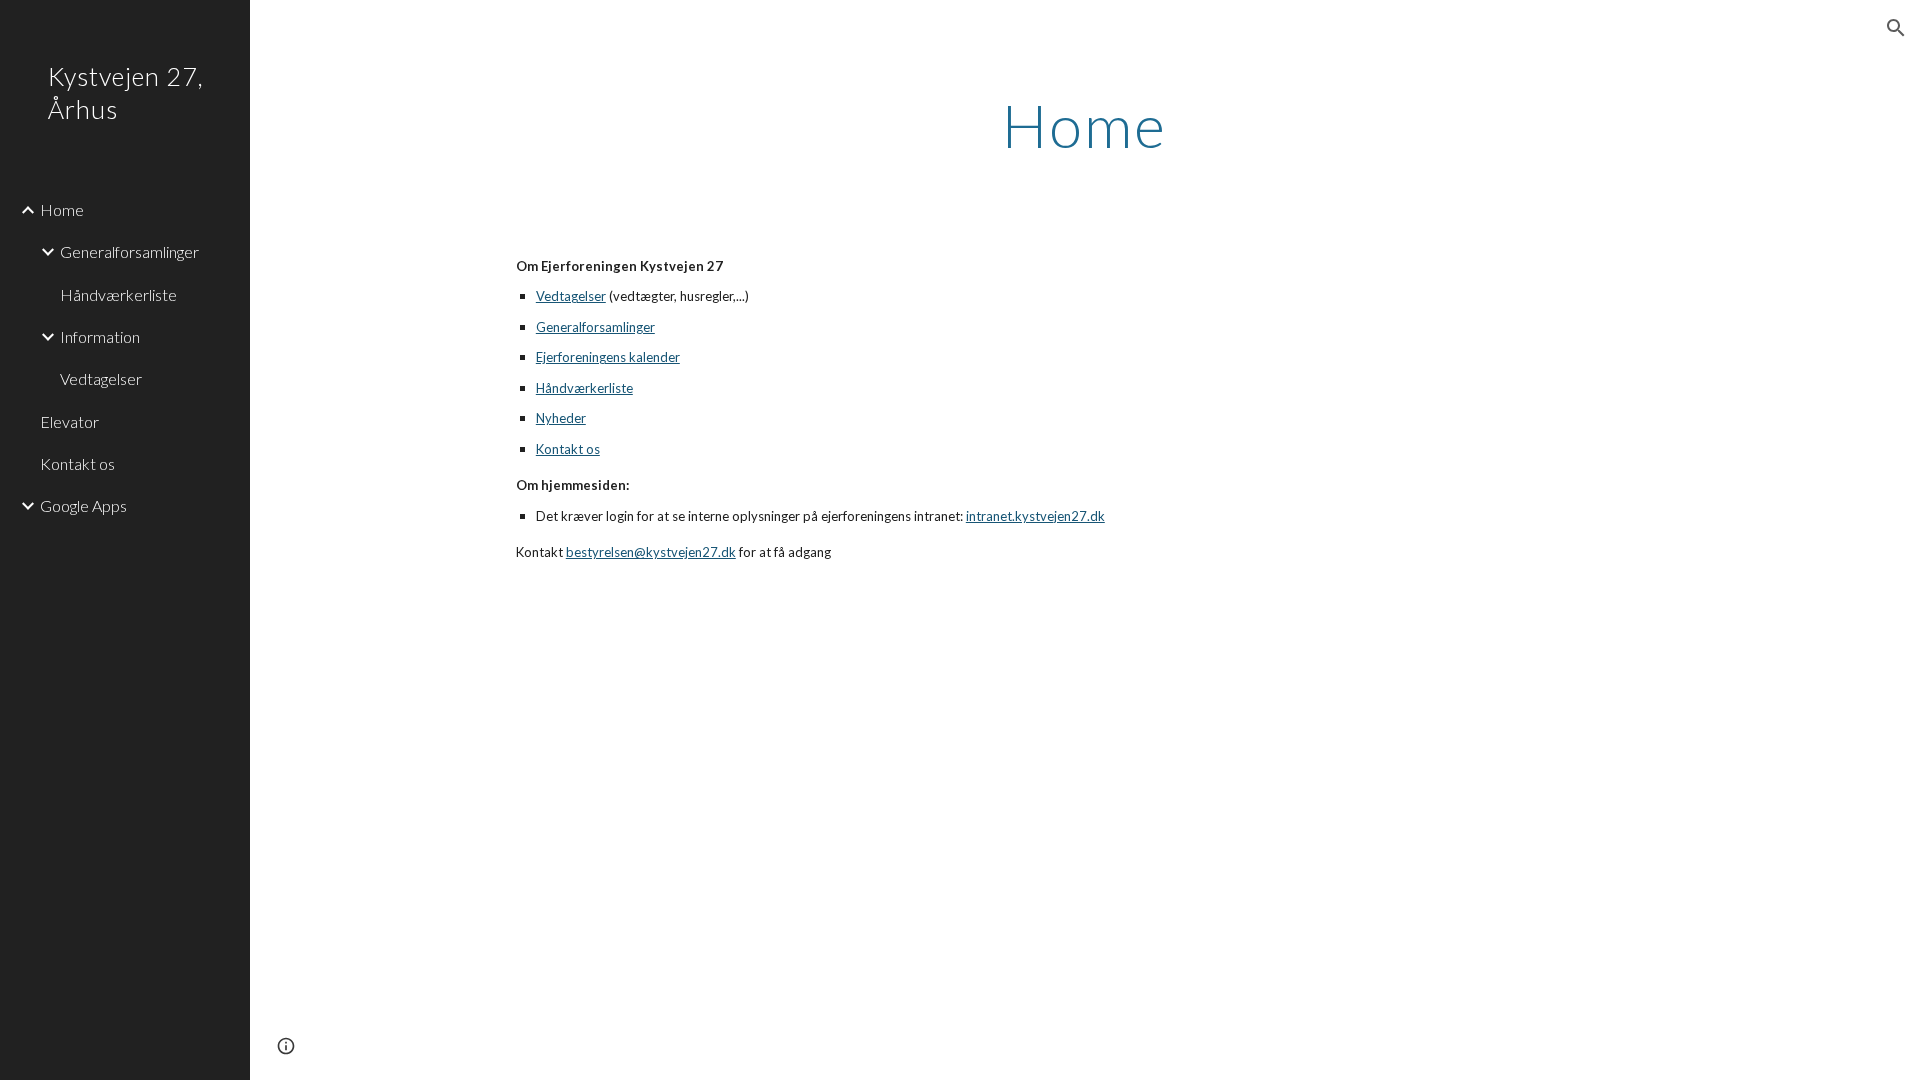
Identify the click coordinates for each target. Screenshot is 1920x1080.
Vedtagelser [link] (101, 378)
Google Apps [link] (83, 505)
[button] (1896, 28)
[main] (1085, 125)
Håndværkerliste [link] (118, 294)
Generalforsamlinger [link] (129, 251)
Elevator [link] (69, 421)
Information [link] (100, 336)
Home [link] (62, 209)
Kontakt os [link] (77, 463)
